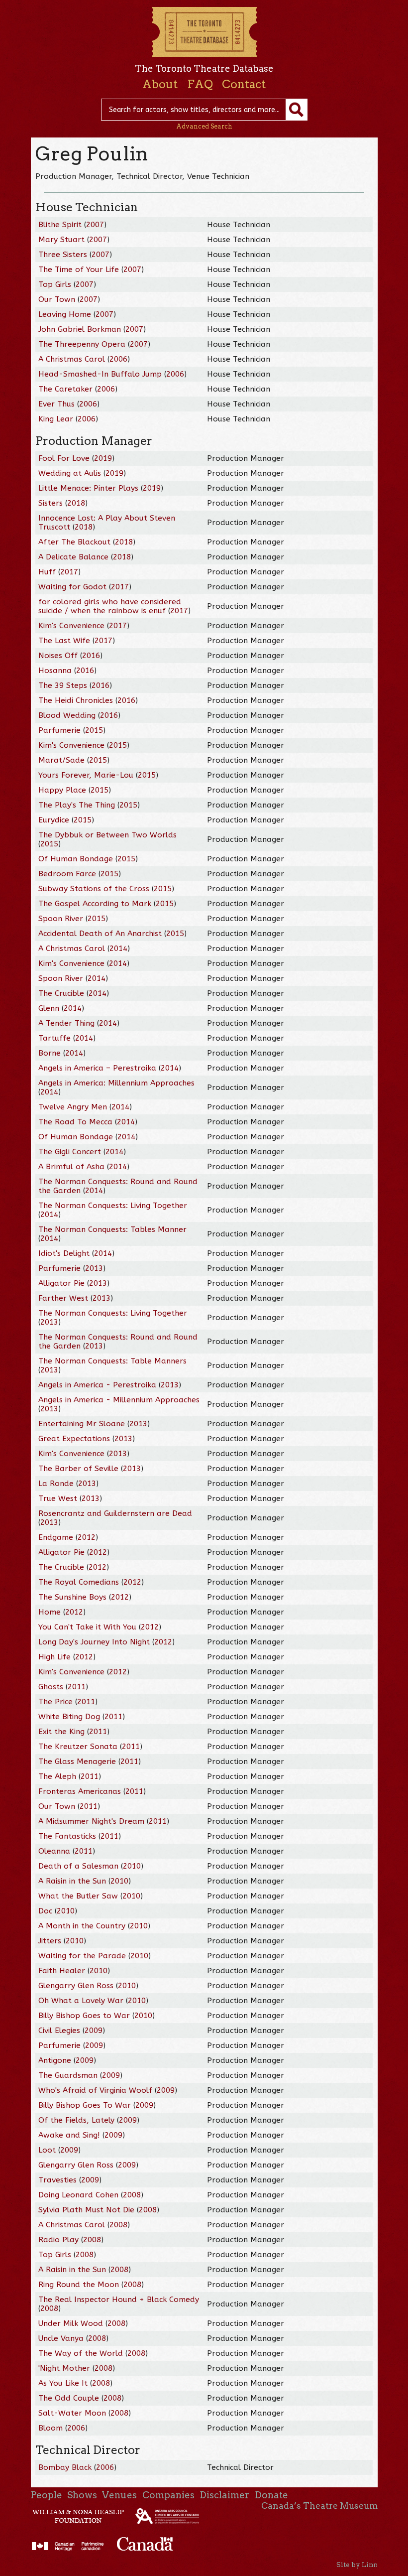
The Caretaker (65, 389)
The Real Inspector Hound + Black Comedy (119, 2300)
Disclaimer (224, 2495)
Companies (168, 2495)
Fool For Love (64, 458)
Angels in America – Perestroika (97, 1068)
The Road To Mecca (75, 1122)
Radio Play (58, 2240)
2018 (76, 503)
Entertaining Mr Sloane (82, 1424)
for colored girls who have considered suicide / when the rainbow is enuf (110, 606)
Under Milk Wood (71, 2323)
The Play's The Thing (77, 805)
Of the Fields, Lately (76, 2120)
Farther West (63, 1298)
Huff (47, 572)
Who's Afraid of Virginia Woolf (95, 2090)
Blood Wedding (67, 715)
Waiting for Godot (72, 587)
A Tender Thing (66, 1023)
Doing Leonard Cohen (78, 2195)
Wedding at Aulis (70, 473)
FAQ (200, 84)
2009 (94, 2031)
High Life (54, 1657)
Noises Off (58, 656)
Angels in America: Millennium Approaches (116, 1083)
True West (58, 1498)
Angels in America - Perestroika (97, 1385)
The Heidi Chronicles (76, 700)
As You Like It (63, 2383)
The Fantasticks (67, 1836)
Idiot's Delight (64, 1253)
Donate (271, 2495)
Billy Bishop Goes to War (84, 2016)
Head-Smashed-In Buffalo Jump (100, 374)
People (47, 2495)
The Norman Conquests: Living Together (113, 1206)
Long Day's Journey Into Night (94, 1642)
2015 (94, 730)
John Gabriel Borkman (80, 329)
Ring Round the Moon (79, 2285)
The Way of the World (81, 2353)
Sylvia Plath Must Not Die (86, 2210)
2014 (118, 949)
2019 (103, 458)
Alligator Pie (61, 1283)
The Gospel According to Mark (95, 904)
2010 (132, 1866)
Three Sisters (63, 255)
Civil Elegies (59, 2031)
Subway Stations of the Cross (94, 889)
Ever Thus (56, 404)
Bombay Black (66, 2467)
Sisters (51, 503)
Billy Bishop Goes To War (85, 2105)
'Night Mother (64, 2368)
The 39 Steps (63, 685)
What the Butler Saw (78, 1896)
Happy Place (62, 790)
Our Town (57, 299)
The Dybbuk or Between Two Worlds (107, 835)
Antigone (55, 2060)
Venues (119, 2495)
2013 (94, 1268)
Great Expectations (74, 1439)
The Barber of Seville (78, 1469)
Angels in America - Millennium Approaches (119, 1400)
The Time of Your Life (79, 270)
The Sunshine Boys (72, 1597)
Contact (244, 84)
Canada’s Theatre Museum (319, 2506)
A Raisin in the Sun (72, 1881)
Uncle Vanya (61, 2338)
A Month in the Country (82, 1926)
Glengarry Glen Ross (76, 1986)
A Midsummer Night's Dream (91, 1821)
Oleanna (54, 1851)
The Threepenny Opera (82, 344)
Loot (47, 2150)
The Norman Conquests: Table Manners (112, 1361)
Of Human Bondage (76, 859)
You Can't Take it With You (87, 1627)
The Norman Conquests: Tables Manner (112, 1229)
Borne (50, 1053)
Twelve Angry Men (73, 1107)
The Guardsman (68, 2075)
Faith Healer (62, 1971)
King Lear (56, 419)
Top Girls (55, 284)
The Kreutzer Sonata (78, 1747)
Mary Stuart (61, 240)
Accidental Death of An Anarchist (100, 934)
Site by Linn (357, 2565)
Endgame (56, 1537)
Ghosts (51, 1687)
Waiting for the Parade (82, 1956)
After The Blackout (74, 542)
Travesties (57, 2180)
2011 (77, 1687)
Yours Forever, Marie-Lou (86, 775)
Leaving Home (65, 314)
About (160, 84)
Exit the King (61, 1732)
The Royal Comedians (79, 1582)
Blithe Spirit (60, 225)
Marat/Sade (61, 760)
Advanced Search (204, 126)
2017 (69, 572)
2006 (118, 359)
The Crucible (61, 993)
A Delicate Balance (73, 557)
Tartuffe (54, 1038)
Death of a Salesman (78, 1866)
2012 (87, 1537)
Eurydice (54, 820)
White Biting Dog (69, 1717)
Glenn (49, 1008)
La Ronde (56, 1484)
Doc (45, 1911)
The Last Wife (64, 641)
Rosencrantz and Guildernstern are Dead (115, 1513)
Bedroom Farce (67, 874)
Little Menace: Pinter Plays (88, 488)
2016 (91, 656)
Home (50, 1612)
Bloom (51, 2428)
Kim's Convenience (71, 626)
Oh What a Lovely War (81, 2001)
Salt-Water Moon (72, 2413)
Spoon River (61, 919)
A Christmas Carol (72, 359)
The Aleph (57, 1776)
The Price (55, 1702)
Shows (82, 2495)
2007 (95, 225)
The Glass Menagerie (77, 1762)
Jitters (50, 1941)
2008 (132, 2195)
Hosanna (55, 671)
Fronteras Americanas (80, 1791)
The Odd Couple (69, 2398)
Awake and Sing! (69, 2135)
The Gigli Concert (70, 1152)
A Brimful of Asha (71, 1167)
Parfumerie (59, 730)
